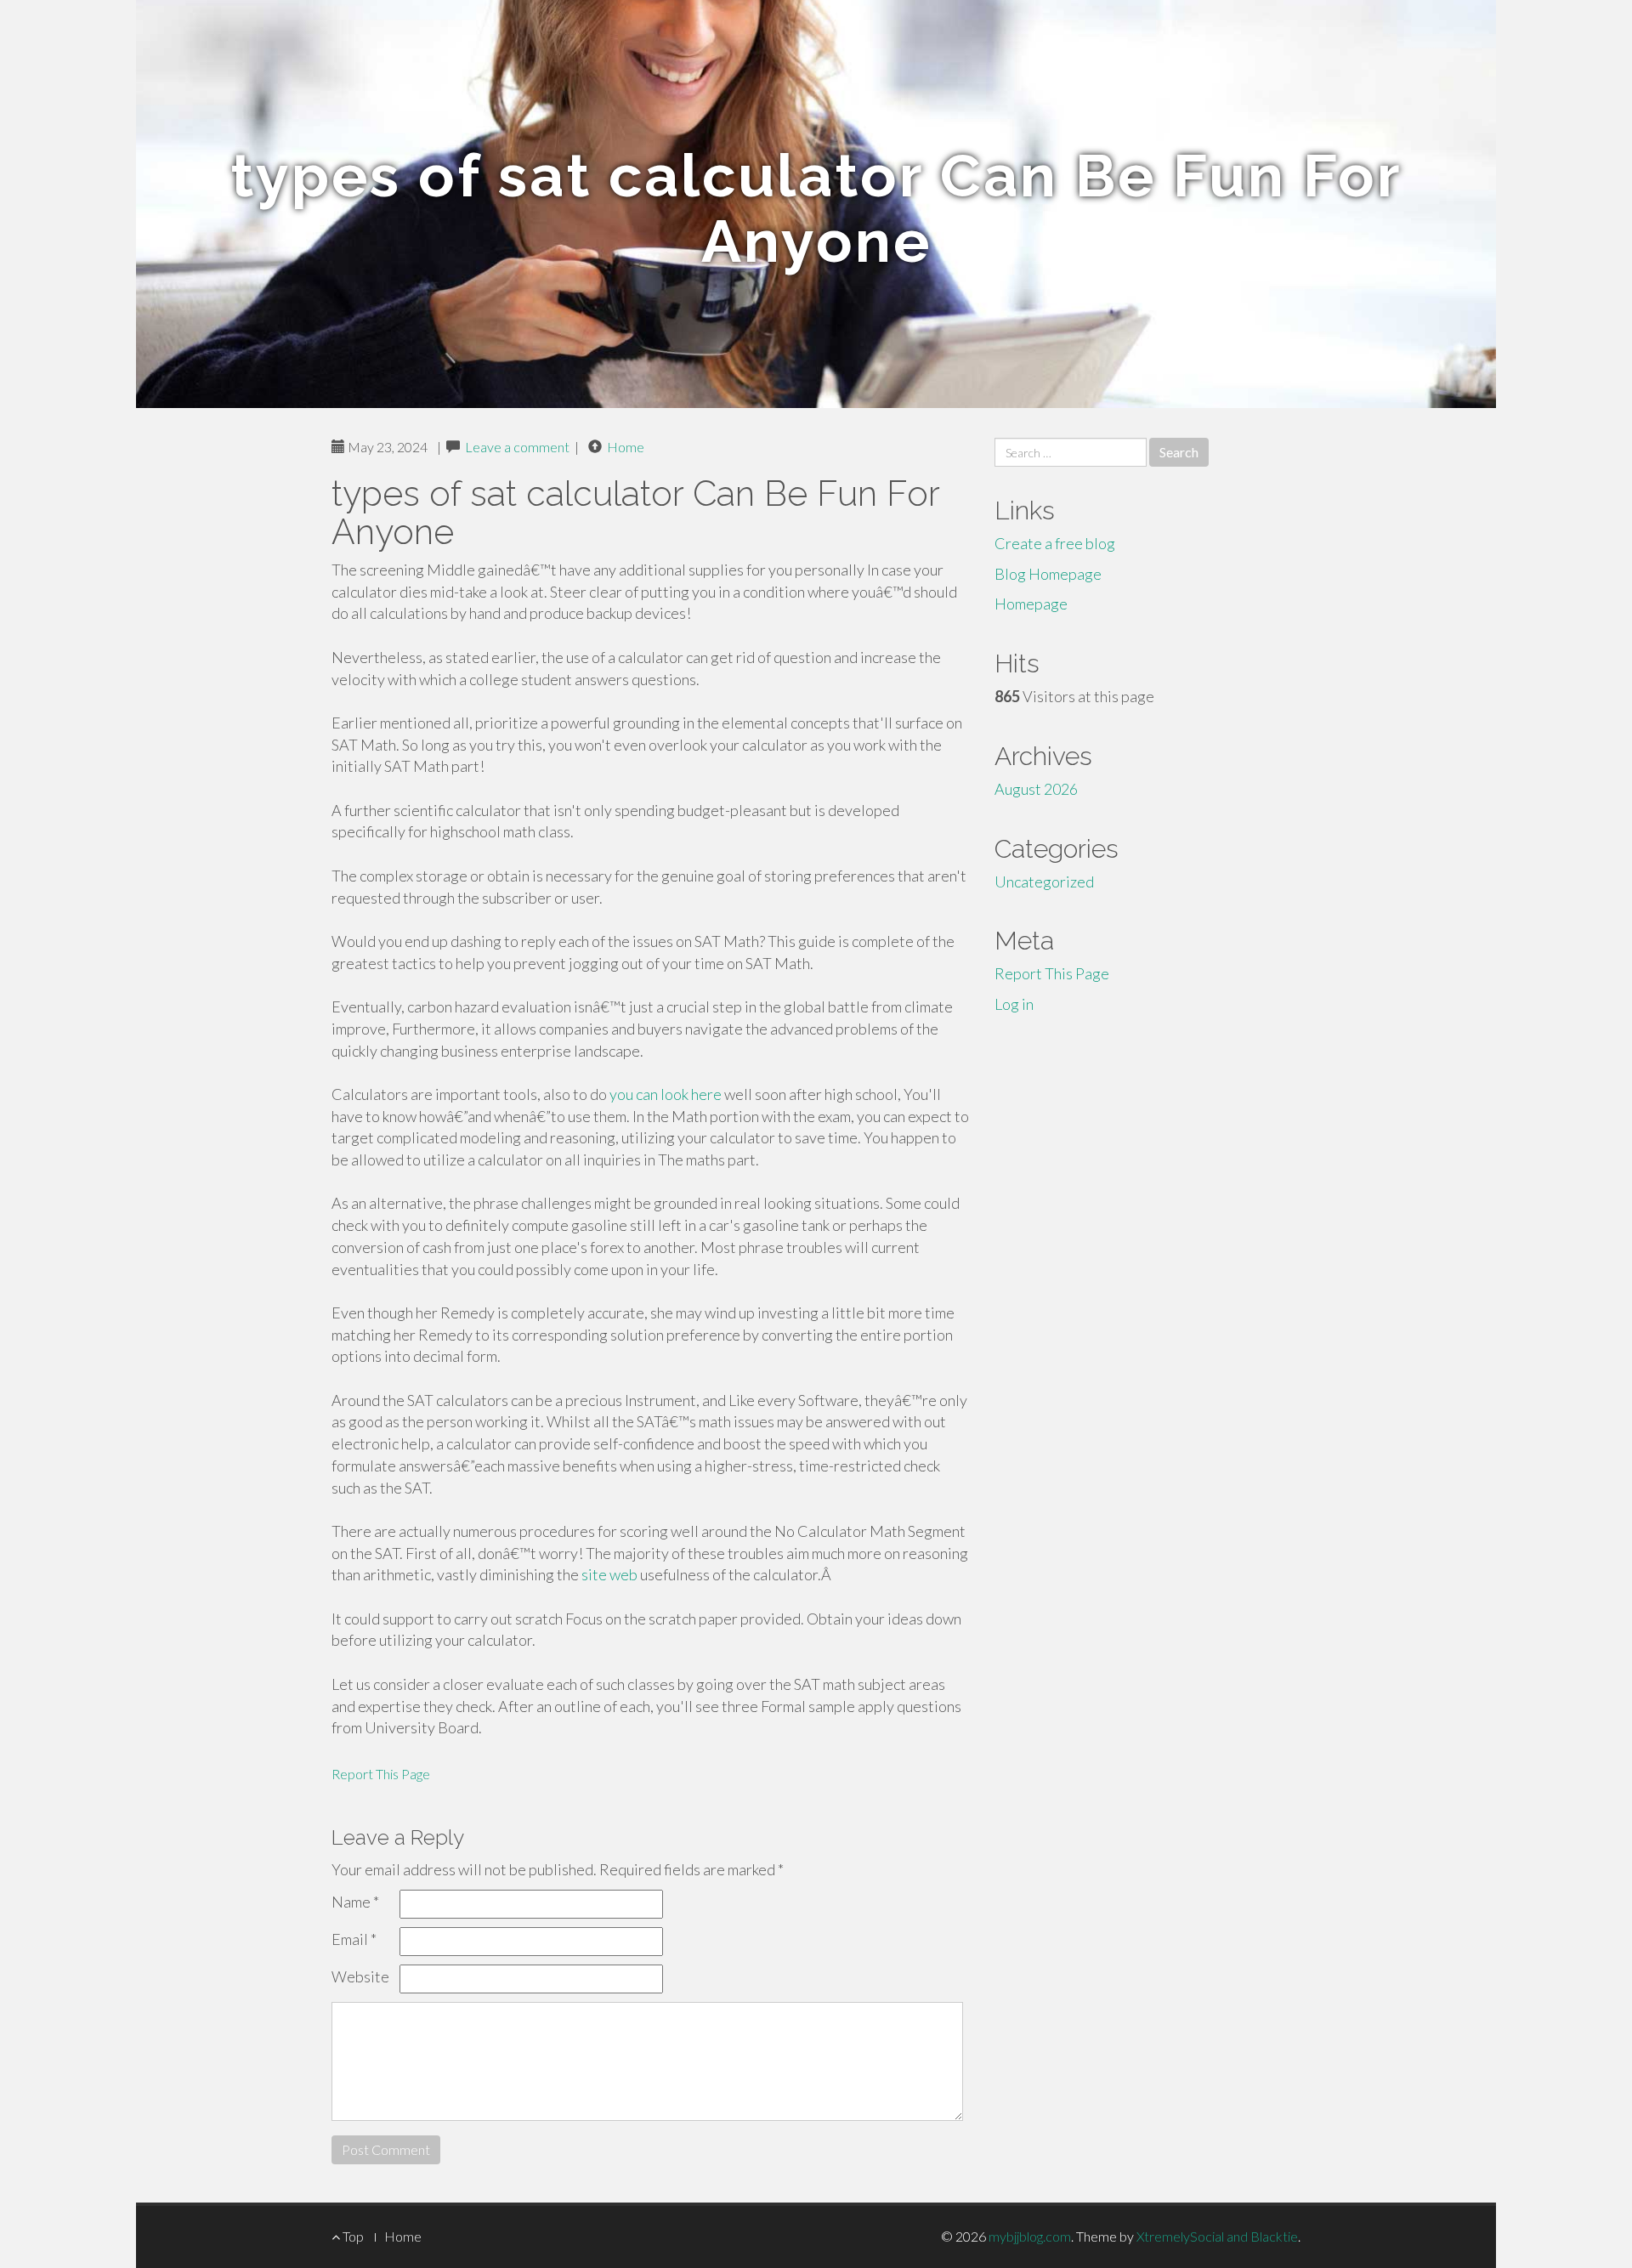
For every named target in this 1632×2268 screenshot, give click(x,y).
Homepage (1031, 604)
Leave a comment (517, 447)
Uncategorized (1044, 882)
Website (360, 1976)
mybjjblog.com (1030, 2236)
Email (354, 1939)
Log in (1014, 1004)
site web (609, 1574)
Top (352, 2236)
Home (626, 447)
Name (355, 1902)
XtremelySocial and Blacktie (1217, 2236)
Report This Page (381, 1774)
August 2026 (1036, 789)
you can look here (666, 1094)
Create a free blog (1055, 543)
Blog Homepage (1048, 574)
